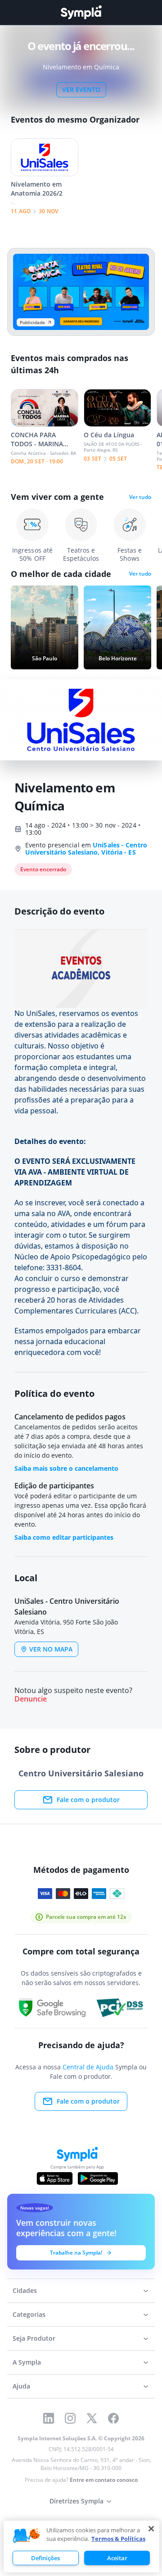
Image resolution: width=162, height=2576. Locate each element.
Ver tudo (140, 497)
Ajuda (21, 2386)
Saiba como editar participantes (64, 1537)
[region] (81, 2546)
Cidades (25, 2290)
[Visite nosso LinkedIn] (49, 2418)
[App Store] (55, 2178)
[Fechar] (151, 2529)
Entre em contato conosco (104, 2480)
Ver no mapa (51, 1649)
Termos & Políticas (118, 2539)
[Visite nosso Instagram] (70, 2418)
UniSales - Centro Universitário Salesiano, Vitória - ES (86, 849)
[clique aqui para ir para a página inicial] (81, 12)
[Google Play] (98, 2178)
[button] (27, 2536)
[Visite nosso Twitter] (92, 2418)
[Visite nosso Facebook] (113, 2418)
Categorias (29, 2314)
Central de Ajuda (88, 2067)
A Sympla (27, 2362)
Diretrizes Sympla (76, 2501)
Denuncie (31, 1699)
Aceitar (117, 2558)
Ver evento (81, 89)
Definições (45, 2558)
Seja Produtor (34, 2338)
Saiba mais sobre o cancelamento (66, 1468)
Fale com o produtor (88, 1800)
